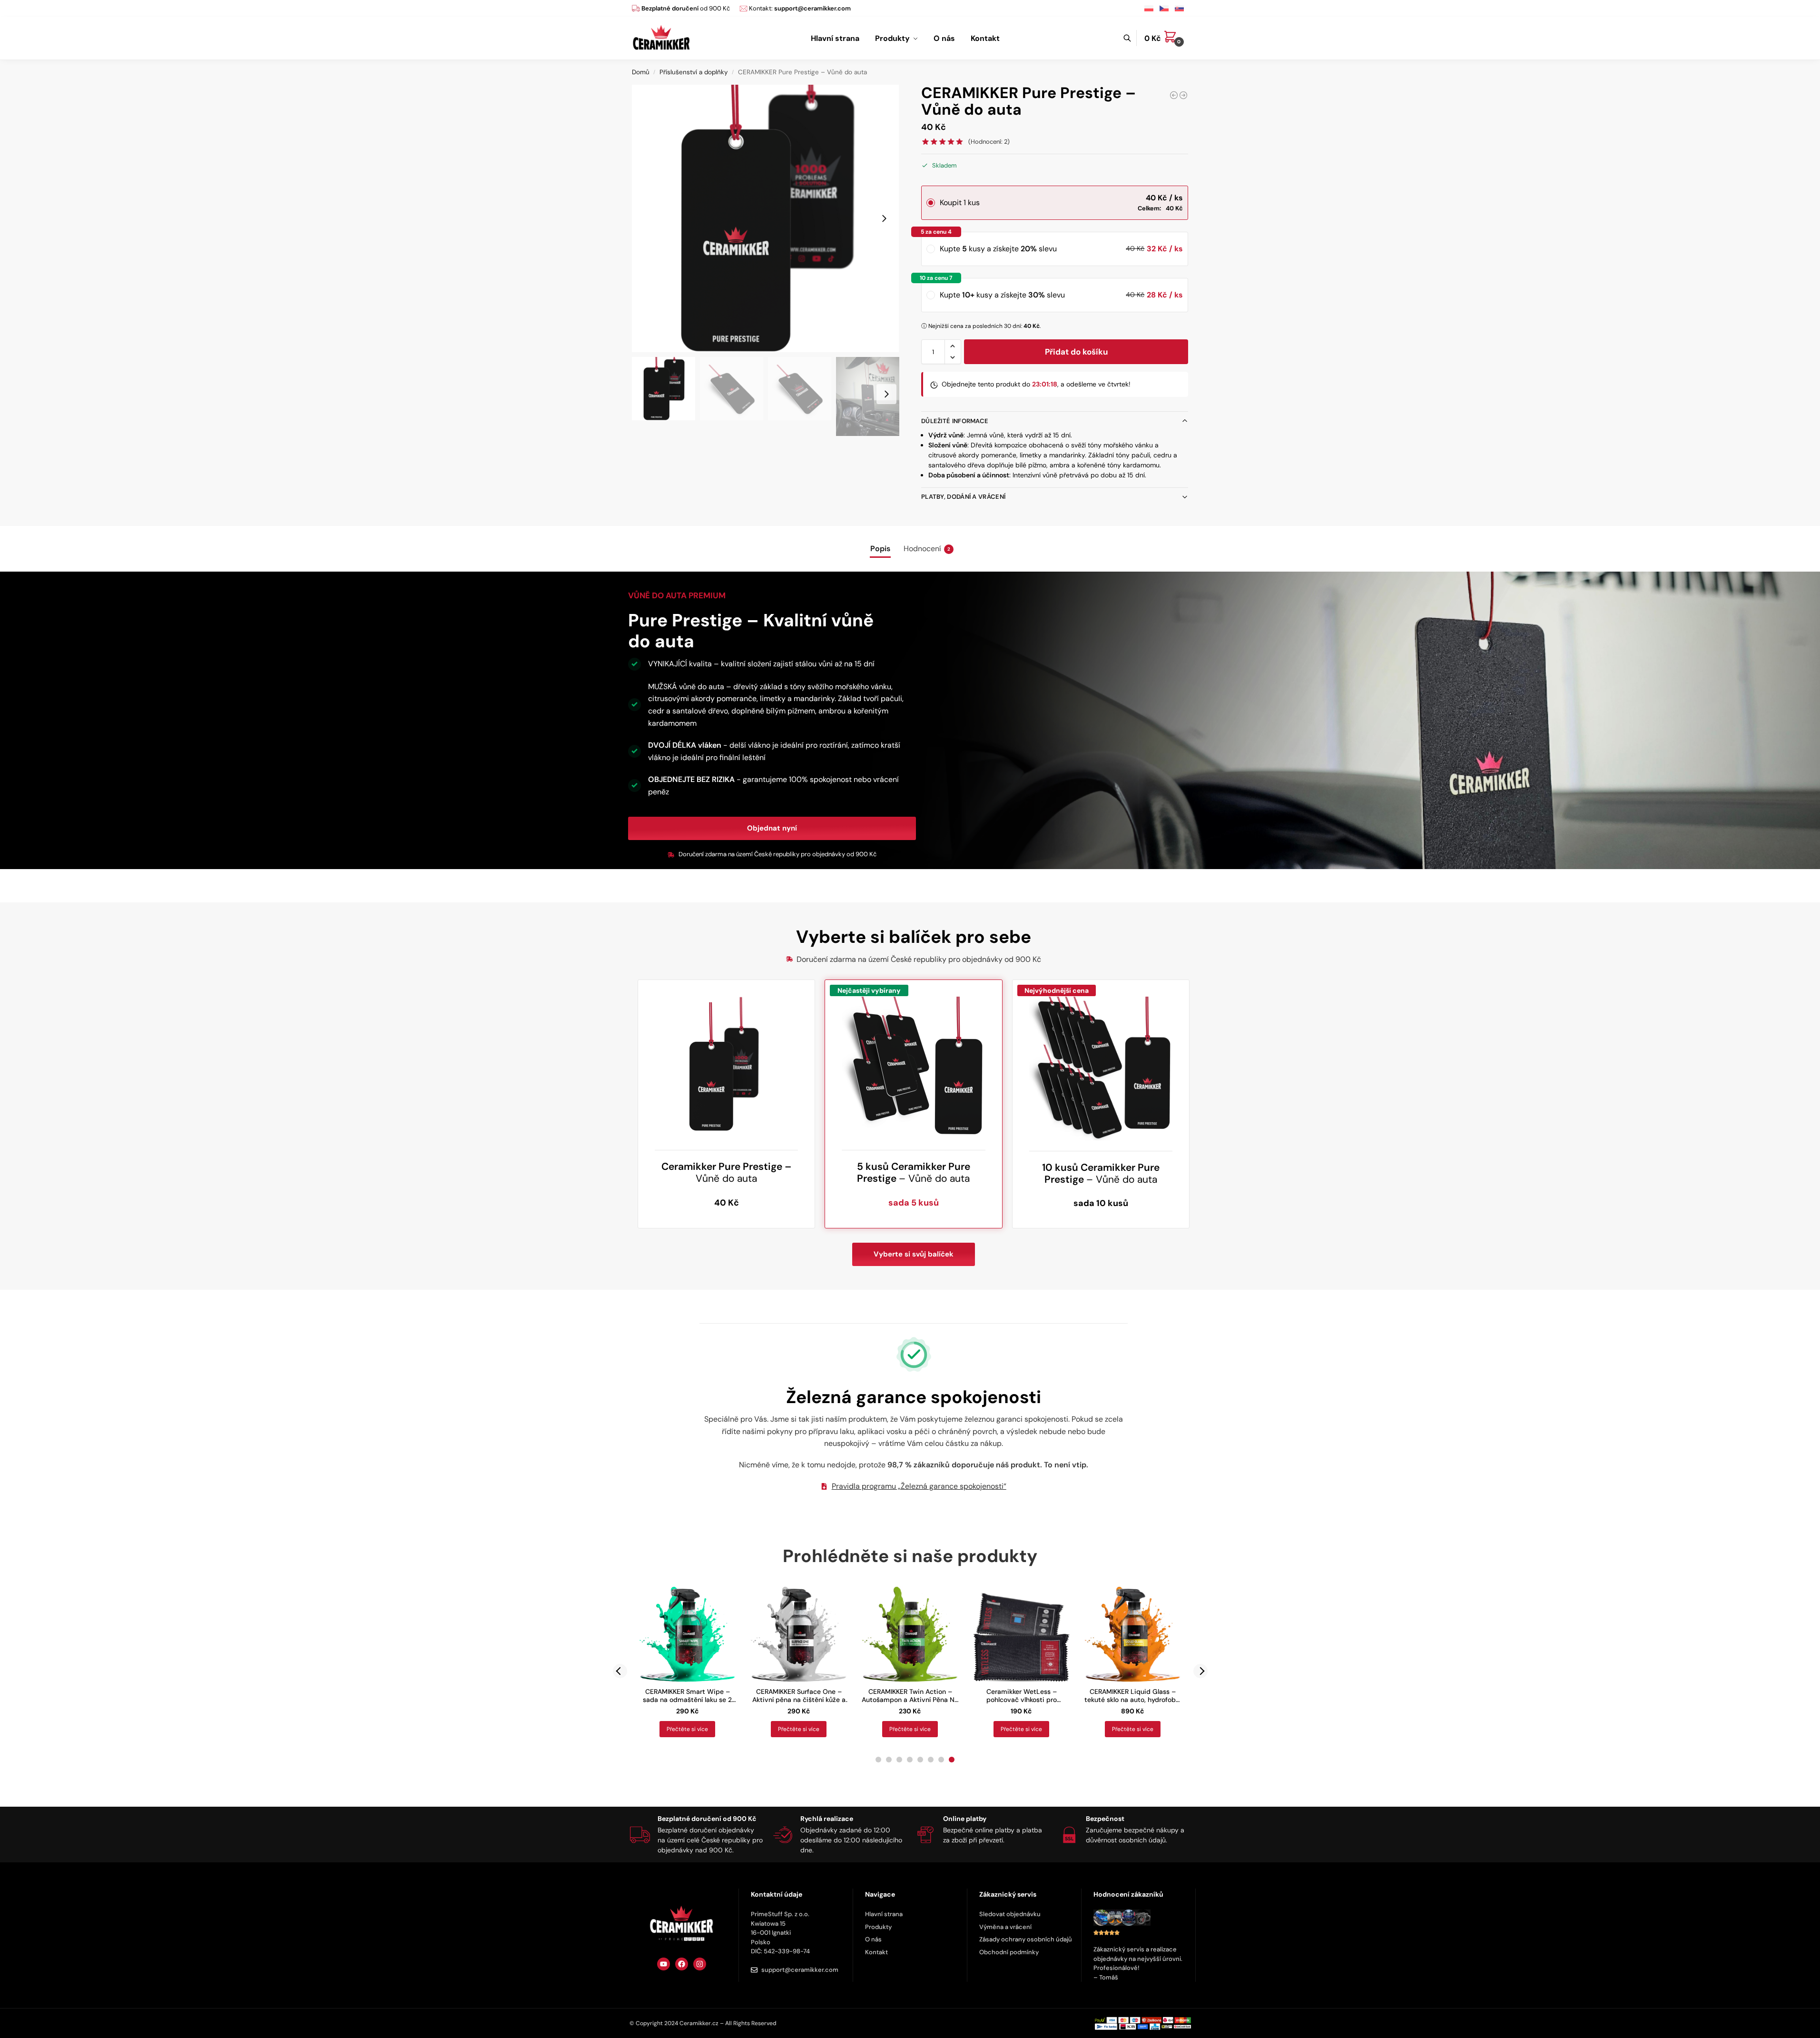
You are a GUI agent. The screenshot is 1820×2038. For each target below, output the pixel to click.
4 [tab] (910, 1760)
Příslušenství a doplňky (694, 72)
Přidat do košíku (1076, 352)
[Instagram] (700, 1964)
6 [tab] (931, 1760)
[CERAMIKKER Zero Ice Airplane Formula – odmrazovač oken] (1183, 95)
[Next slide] (884, 218)
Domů (641, 72)
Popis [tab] (880, 549)
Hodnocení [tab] (927, 549)
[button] (1166, 39)
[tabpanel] (688, 1662)
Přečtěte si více (687, 1729)
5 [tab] (920, 1760)
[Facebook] (682, 1964)
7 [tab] (941, 1760)
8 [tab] (952, 1760)
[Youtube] (664, 1964)
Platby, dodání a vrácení (963, 497)
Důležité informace (955, 421)
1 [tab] (878, 1760)
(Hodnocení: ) (989, 142)
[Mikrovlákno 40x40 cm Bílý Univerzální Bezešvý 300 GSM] (1174, 95)
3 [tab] (899, 1760)
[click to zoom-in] (766, 218)
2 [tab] (889, 1760)
